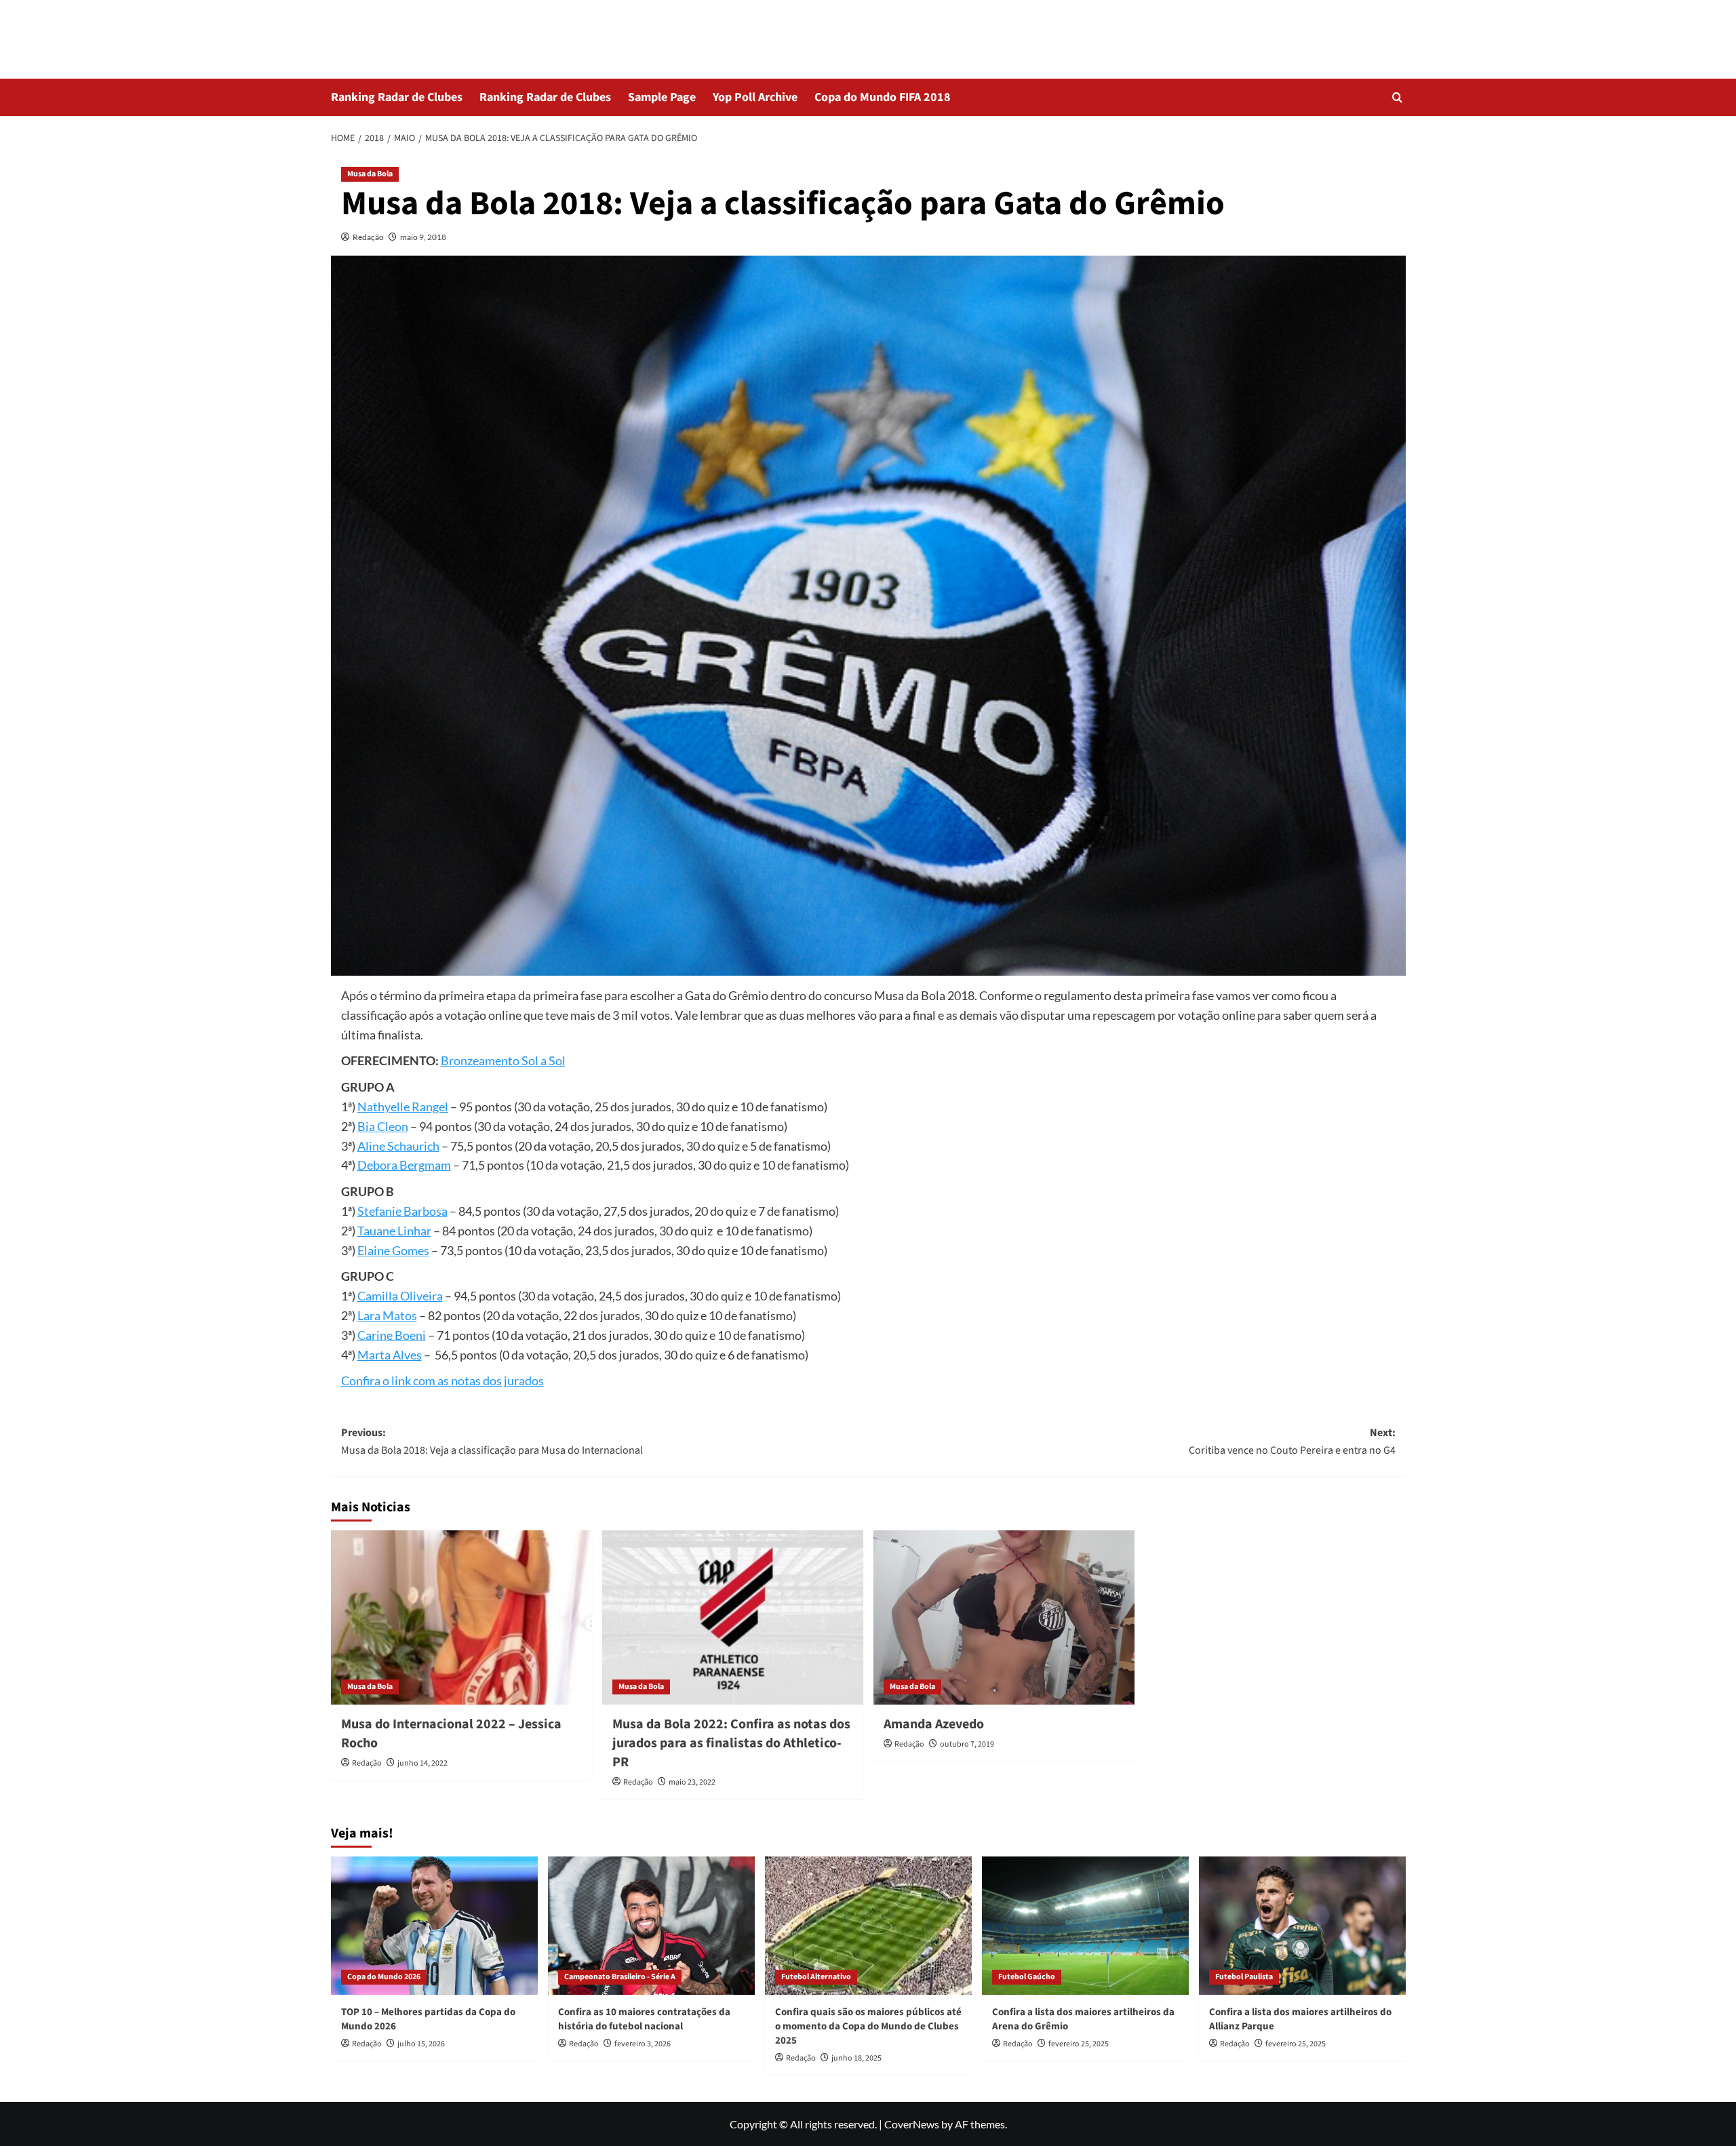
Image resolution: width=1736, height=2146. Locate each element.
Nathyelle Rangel (403, 1107)
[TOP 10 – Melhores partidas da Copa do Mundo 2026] (434, 1925)
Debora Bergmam (404, 1165)
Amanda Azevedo (934, 1724)
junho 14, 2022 (422, 1763)
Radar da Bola (393, 30)
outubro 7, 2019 (967, 1744)
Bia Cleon (383, 1126)
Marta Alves (390, 1355)
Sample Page (662, 97)
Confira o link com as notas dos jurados (442, 1380)
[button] (1397, 97)
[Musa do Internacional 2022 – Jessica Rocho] (461, 1617)
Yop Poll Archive (755, 97)
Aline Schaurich (398, 1146)
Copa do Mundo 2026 (384, 1977)
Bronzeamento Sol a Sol (503, 1060)
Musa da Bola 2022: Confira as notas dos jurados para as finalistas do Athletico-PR (731, 1743)
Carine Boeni (392, 1335)
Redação (368, 237)
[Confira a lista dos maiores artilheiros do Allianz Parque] (1302, 1925)
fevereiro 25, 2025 (1079, 2044)
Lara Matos (387, 1315)
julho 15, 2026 (421, 2044)
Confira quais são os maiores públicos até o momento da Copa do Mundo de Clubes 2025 (868, 2026)
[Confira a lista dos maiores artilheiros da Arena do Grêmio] (1085, 1925)
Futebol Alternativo (816, 1977)
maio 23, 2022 (692, 1782)
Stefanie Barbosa (402, 1211)
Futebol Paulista (1244, 1977)
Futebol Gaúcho (1027, 1977)
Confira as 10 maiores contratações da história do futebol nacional (644, 2019)
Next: (1292, 1442)
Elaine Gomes (393, 1250)
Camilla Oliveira (400, 1296)
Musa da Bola (370, 174)
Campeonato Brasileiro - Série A (620, 1977)
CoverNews (912, 2124)
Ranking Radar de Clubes (397, 97)
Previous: (492, 1442)
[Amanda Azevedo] (1004, 1617)
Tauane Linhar (394, 1231)
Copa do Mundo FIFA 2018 (883, 97)
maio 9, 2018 (423, 237)
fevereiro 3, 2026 (643, 2044)
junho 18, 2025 (856, 2058)
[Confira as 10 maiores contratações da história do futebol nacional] (651, 1925)
